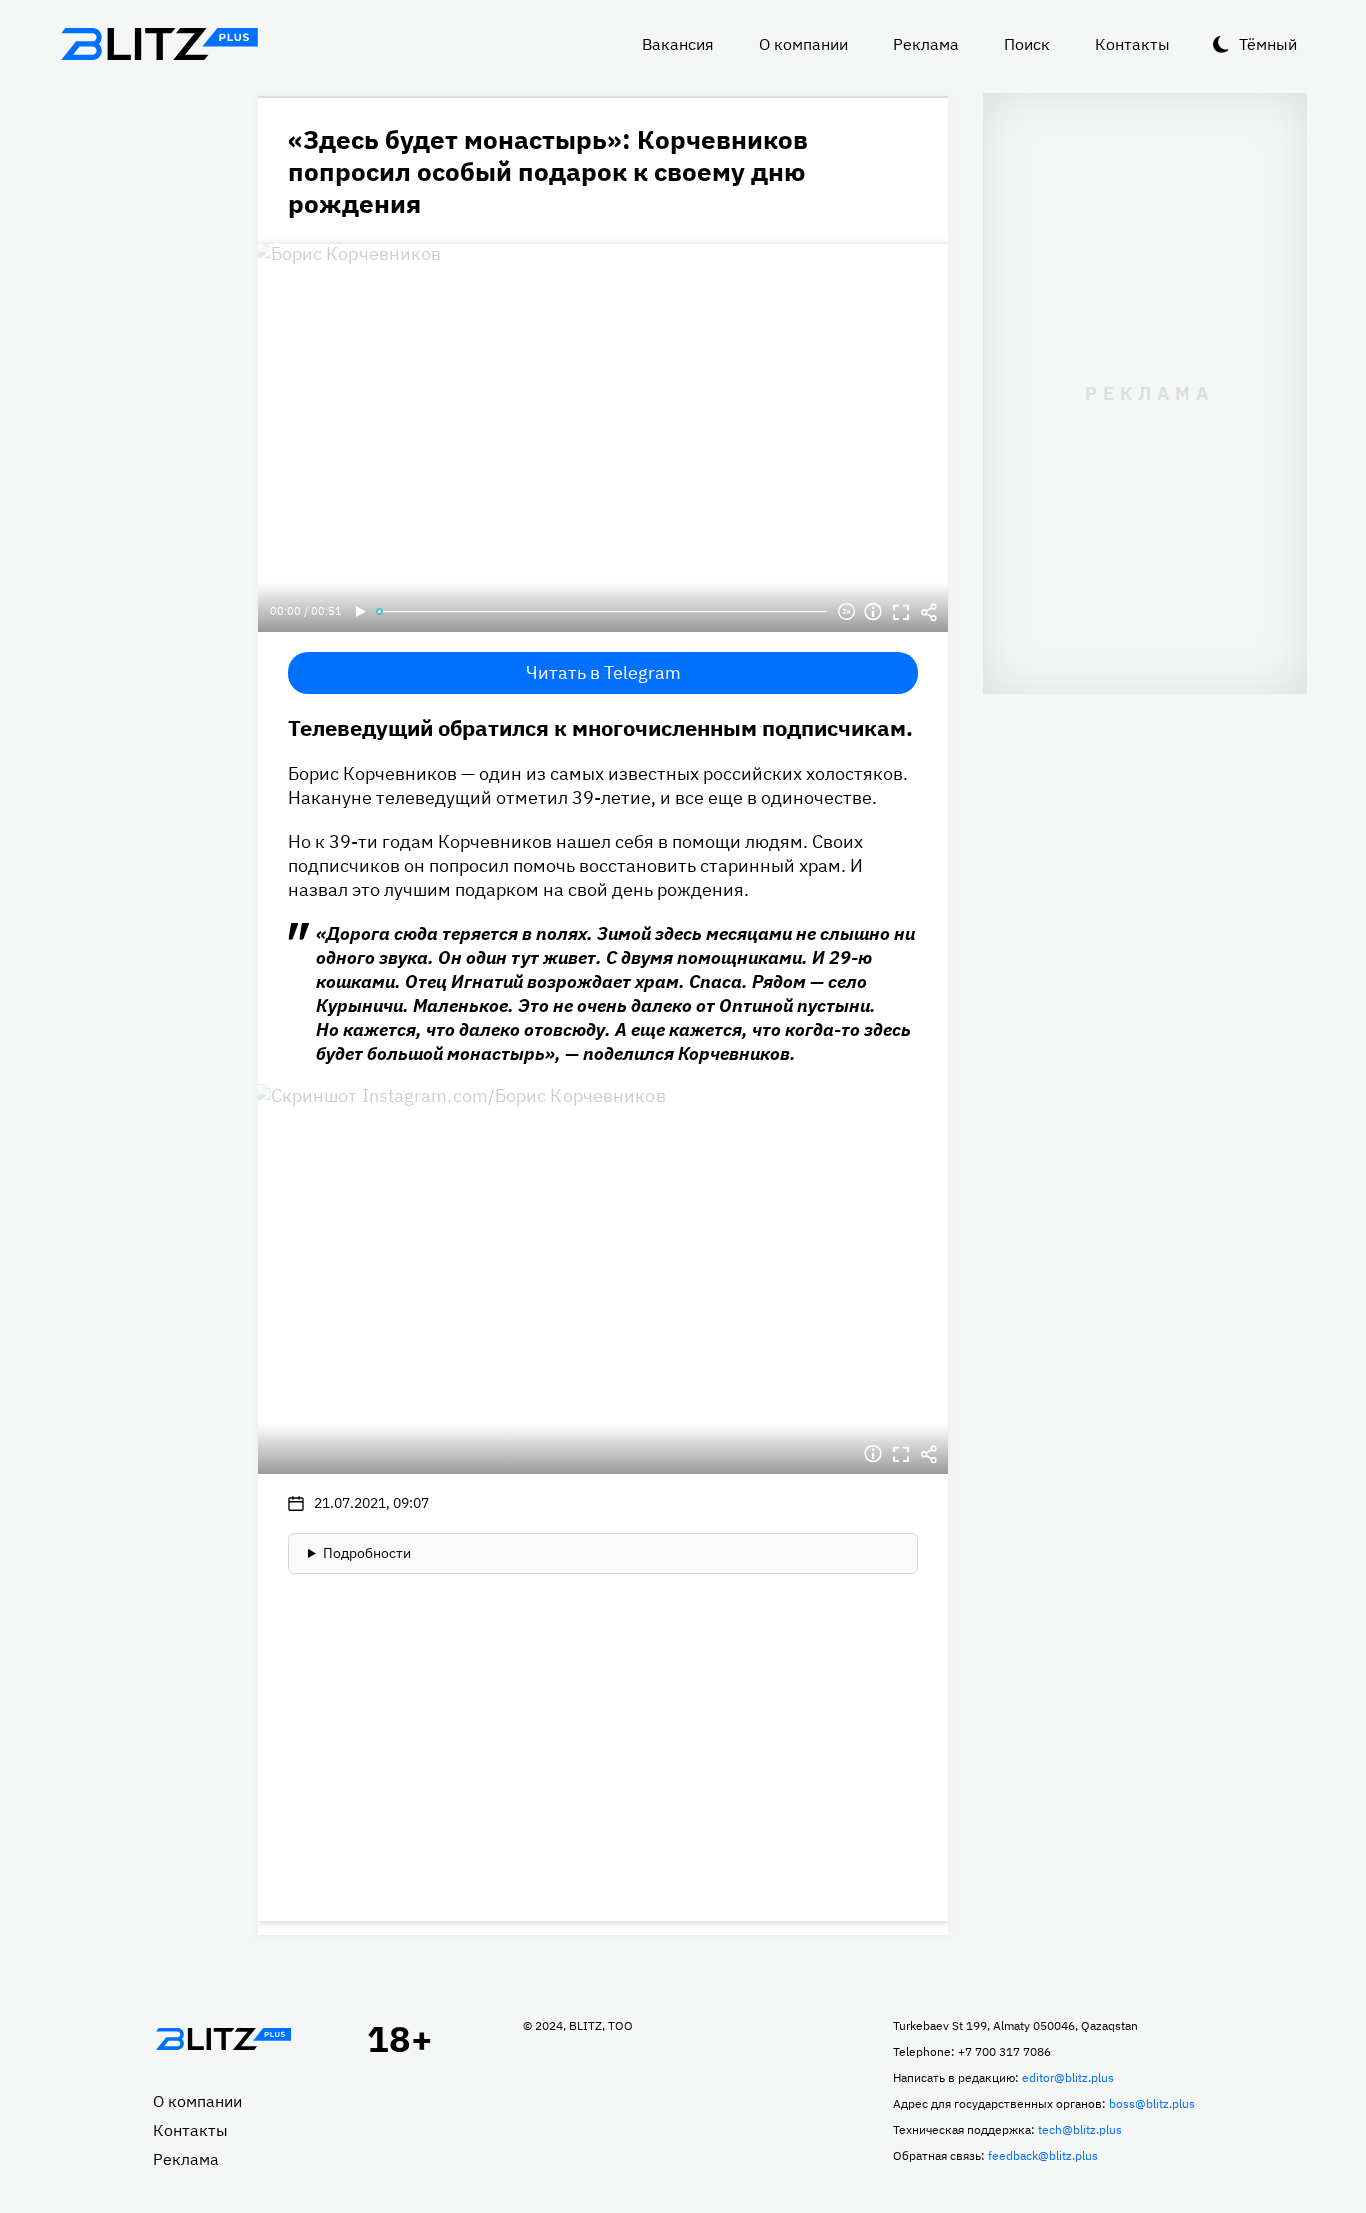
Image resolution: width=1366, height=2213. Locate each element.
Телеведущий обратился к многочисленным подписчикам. (600, 727)
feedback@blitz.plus (1043, 2155)
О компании (803, 44)
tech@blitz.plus (1080, 2129)
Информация (873, 612)
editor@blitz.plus (1068, 2077)
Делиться (929, 612)
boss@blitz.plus (1152, 2103)
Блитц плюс (159, 44)
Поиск (1027, 44)
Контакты (1132, 44)
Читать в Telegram (603, 672)
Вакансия (678, 44)
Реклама (926, 44)
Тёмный (1268, 44)
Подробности (367, 1553)
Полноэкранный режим (901, 612)
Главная (223, 2039)
